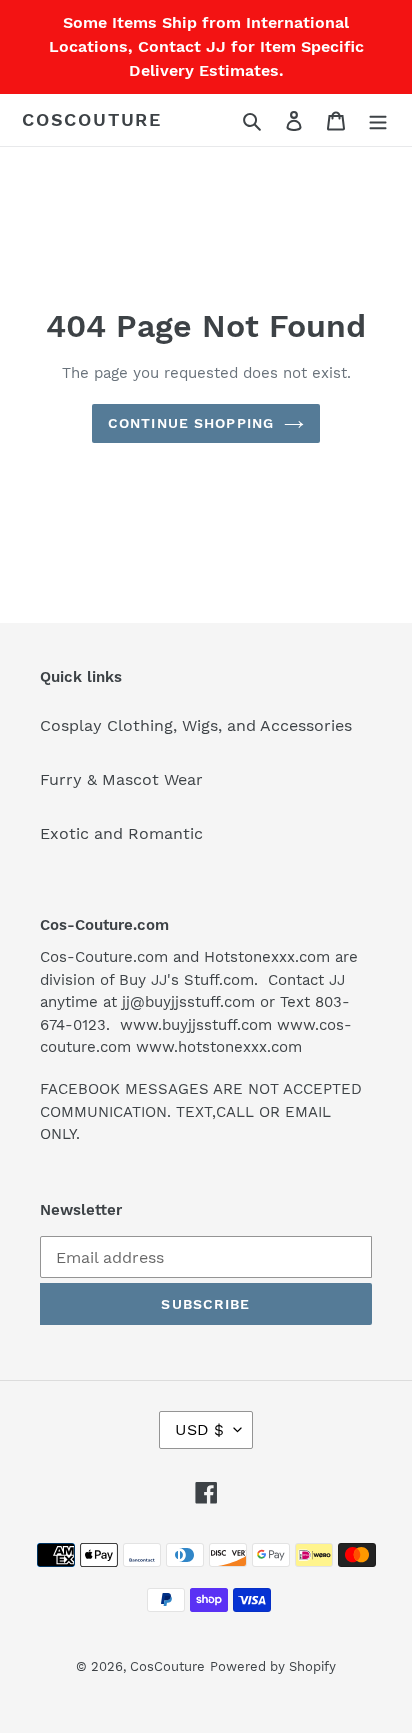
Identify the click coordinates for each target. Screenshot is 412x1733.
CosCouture (92, 119)
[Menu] (378, 120)
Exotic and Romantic (121, 833)
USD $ (199, 1429)
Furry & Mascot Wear (121, 779)
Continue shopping (191, 423)
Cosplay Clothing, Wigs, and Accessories (196, 725)
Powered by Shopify (273, 1666)
